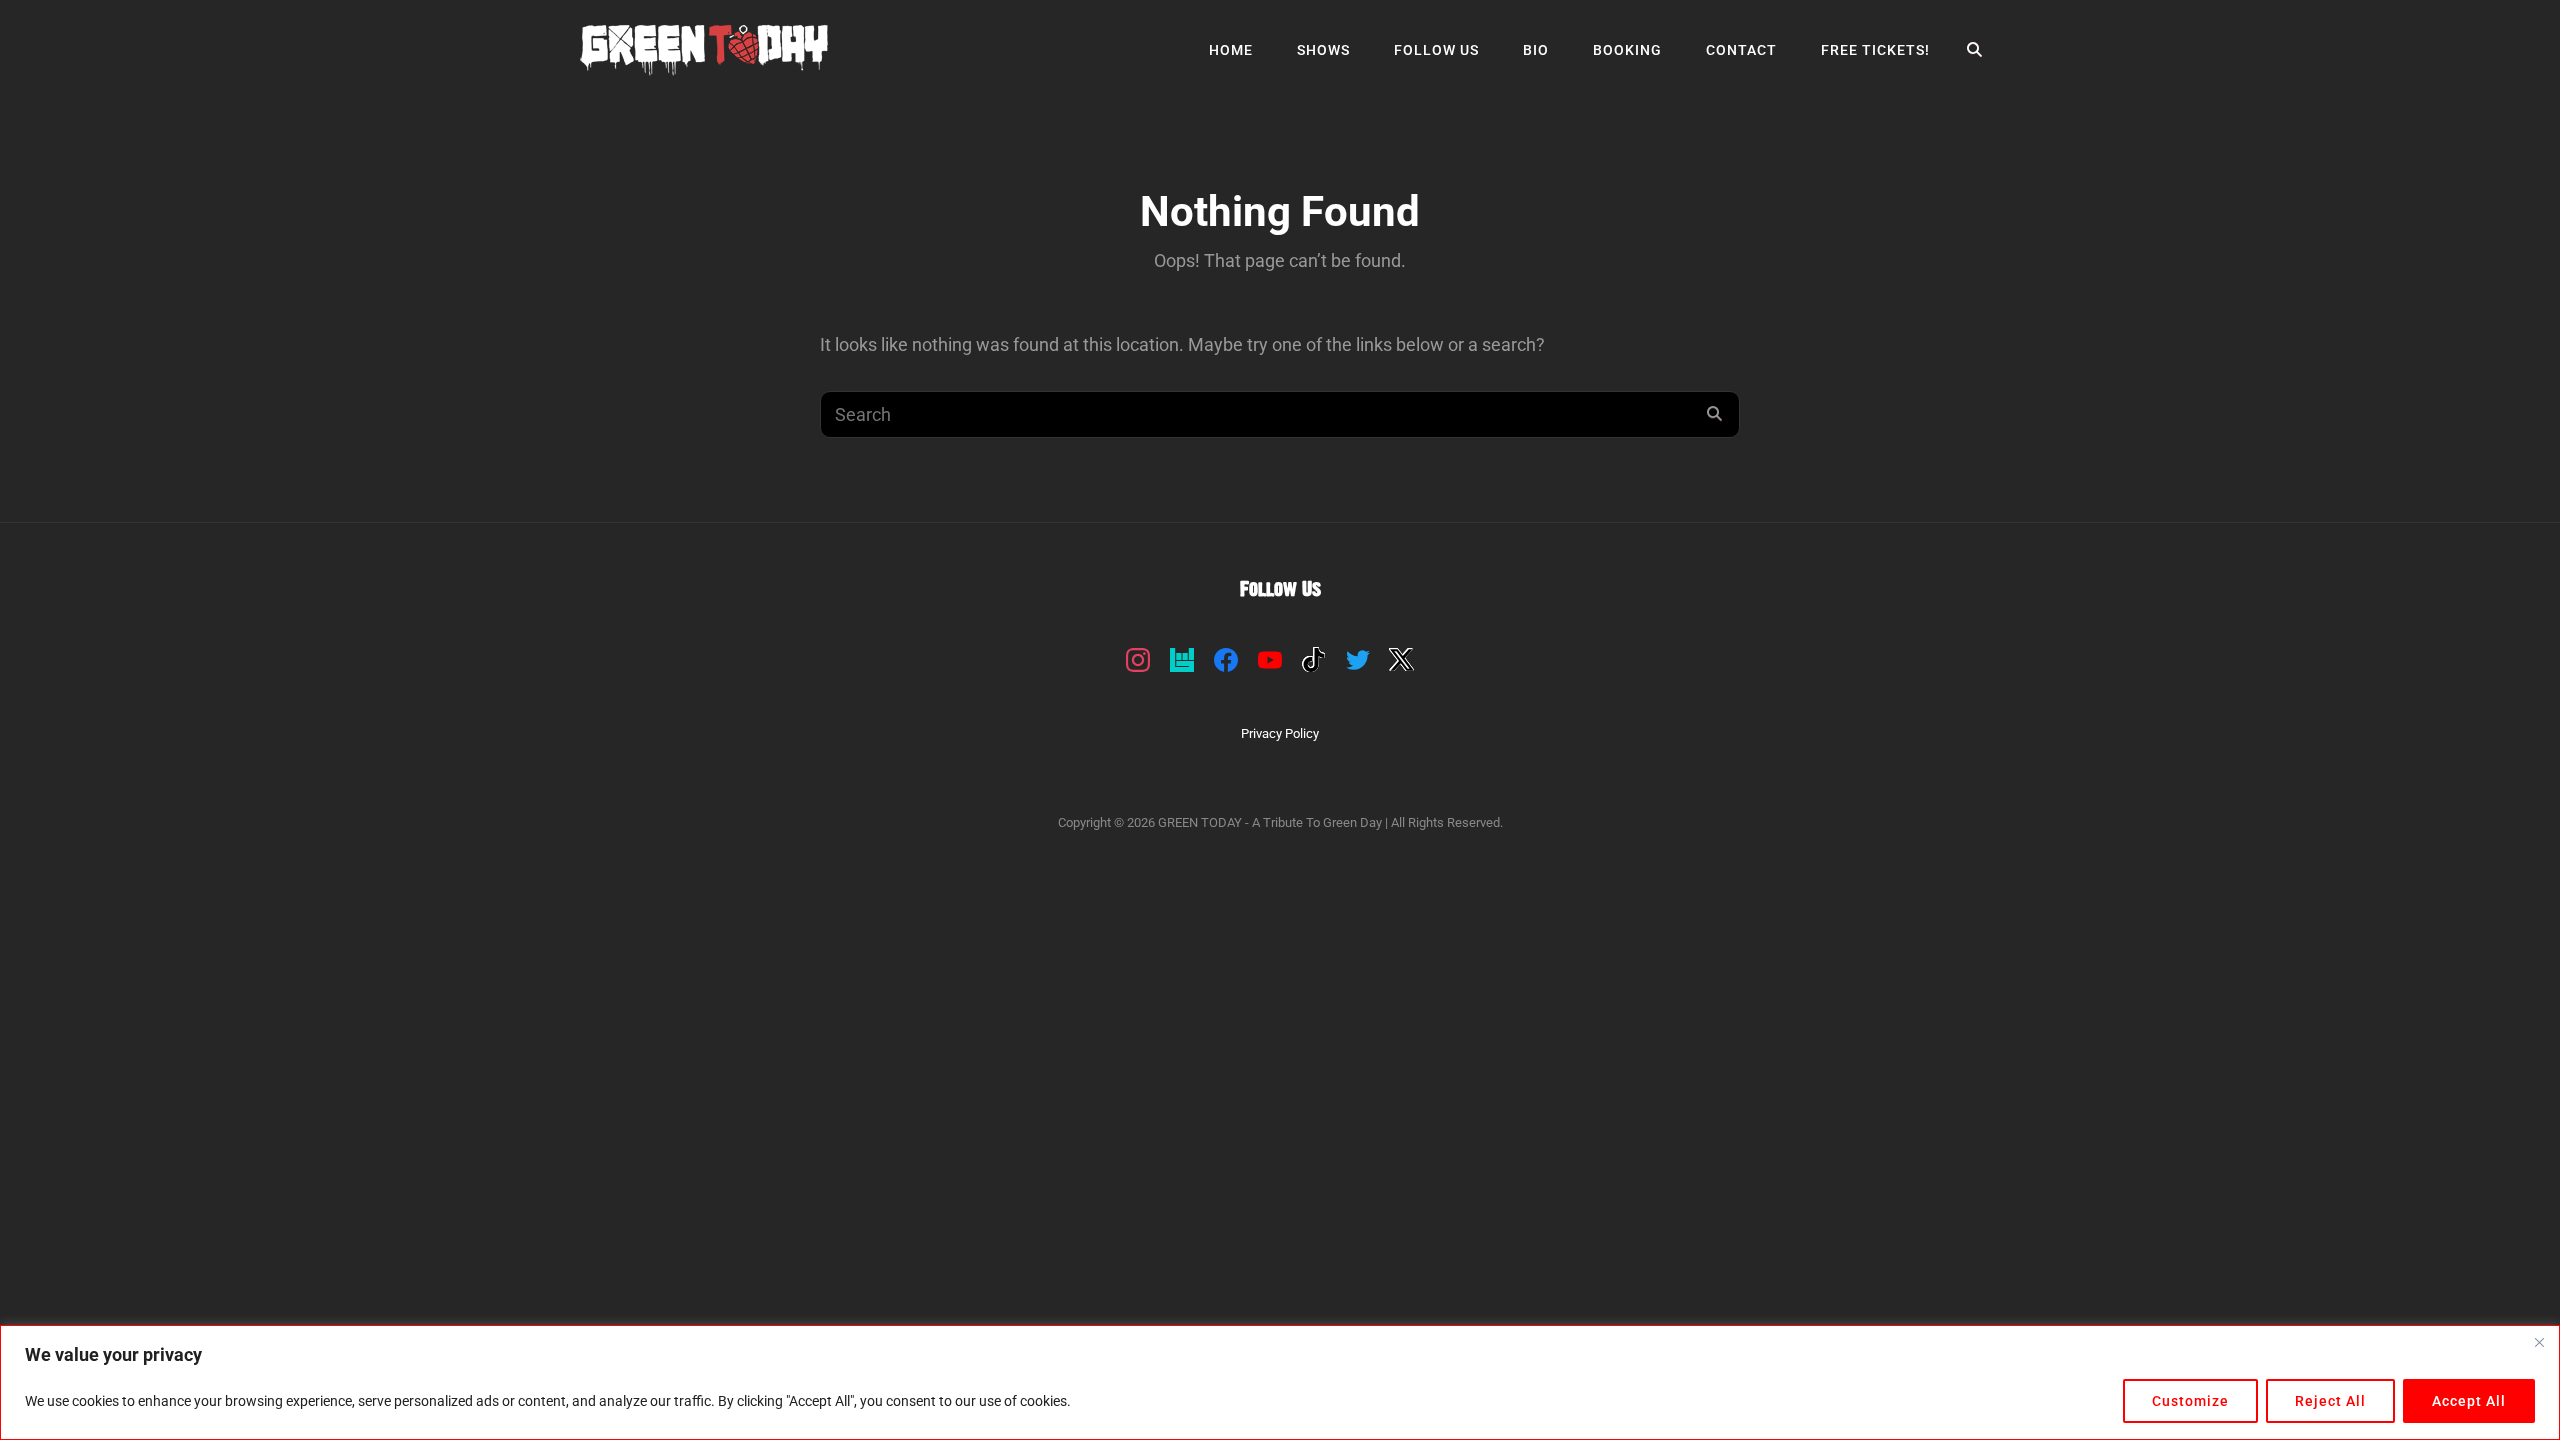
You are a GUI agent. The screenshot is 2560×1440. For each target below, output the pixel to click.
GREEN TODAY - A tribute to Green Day (1270, 822)
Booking (1627, 50)
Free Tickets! (1875, 50)
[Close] (2539, 1342)
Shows (1323, 50)
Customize (2190, 1401)
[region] (1280, 1382)
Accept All (2469, 1401)
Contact (1741, 50)
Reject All (2330, 1401)
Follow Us (1436, 50)
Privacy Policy (1280, 733)
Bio (1536, 50)
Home (1231, 50)
